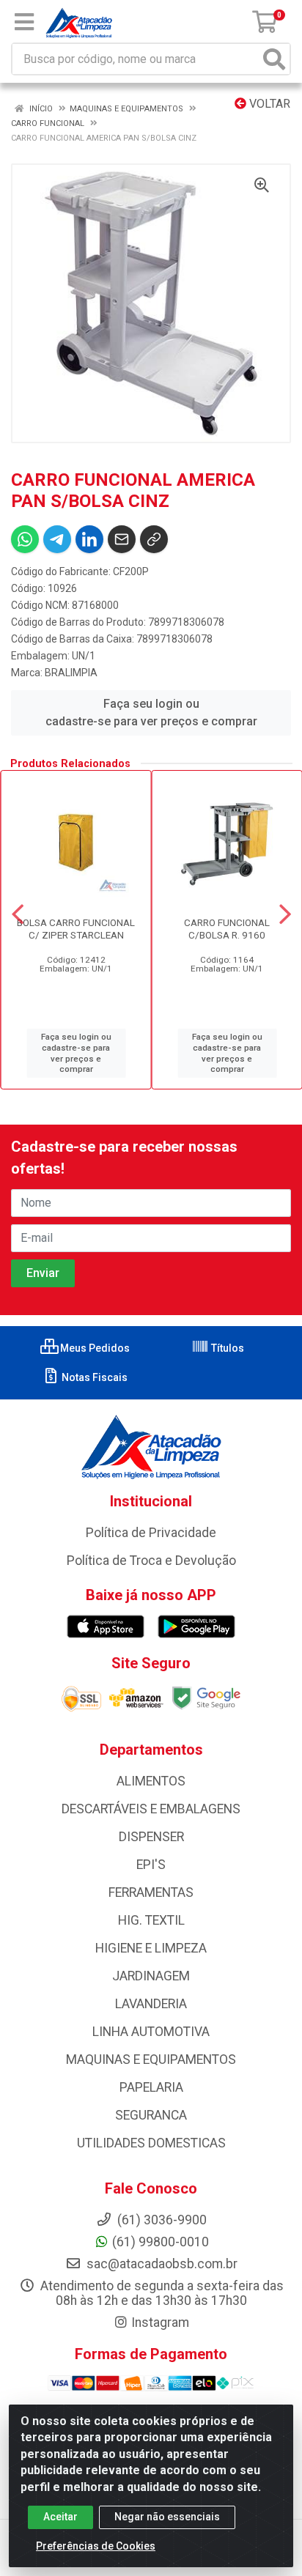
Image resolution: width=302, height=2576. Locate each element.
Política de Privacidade (151, 1533)
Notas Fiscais (93, 1377)
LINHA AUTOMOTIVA (151, 2032)
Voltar (268, 104)
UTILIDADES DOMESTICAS (151, 2143)
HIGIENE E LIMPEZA (151, 1948)
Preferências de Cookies (96, 2546)
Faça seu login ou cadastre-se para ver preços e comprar (151, 713)
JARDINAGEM (151, 1976)
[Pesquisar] (274, 59)
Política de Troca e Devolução (151, 1561)
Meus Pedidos (94, 1348)
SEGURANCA (151, 2115)
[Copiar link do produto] (154, 539)
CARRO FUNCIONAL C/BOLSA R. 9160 (227, 929)
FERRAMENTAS (151, 1892)
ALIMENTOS (151, 1781)
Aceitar (60, 2517)
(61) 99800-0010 (161, 2242)
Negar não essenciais (167, 2517)
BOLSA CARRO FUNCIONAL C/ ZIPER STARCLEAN (76, 929)
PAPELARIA (151, 2087)
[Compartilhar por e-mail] (122, 539)
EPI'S (151, 1865)
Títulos (226, 1348)
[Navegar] (18, 914)
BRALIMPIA (71, 673)
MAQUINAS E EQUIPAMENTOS (151, 2059)
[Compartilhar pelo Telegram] (57, 539)
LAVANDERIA (151, 2004)
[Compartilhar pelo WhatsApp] (25, 539)
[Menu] (24, 22)
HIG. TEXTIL (151, 1920)
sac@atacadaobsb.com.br (161, 2264)
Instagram (160, 2323)
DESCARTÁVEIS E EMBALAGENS (151, 1809)
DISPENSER (151, 1837)
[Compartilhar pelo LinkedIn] (89, 539)
